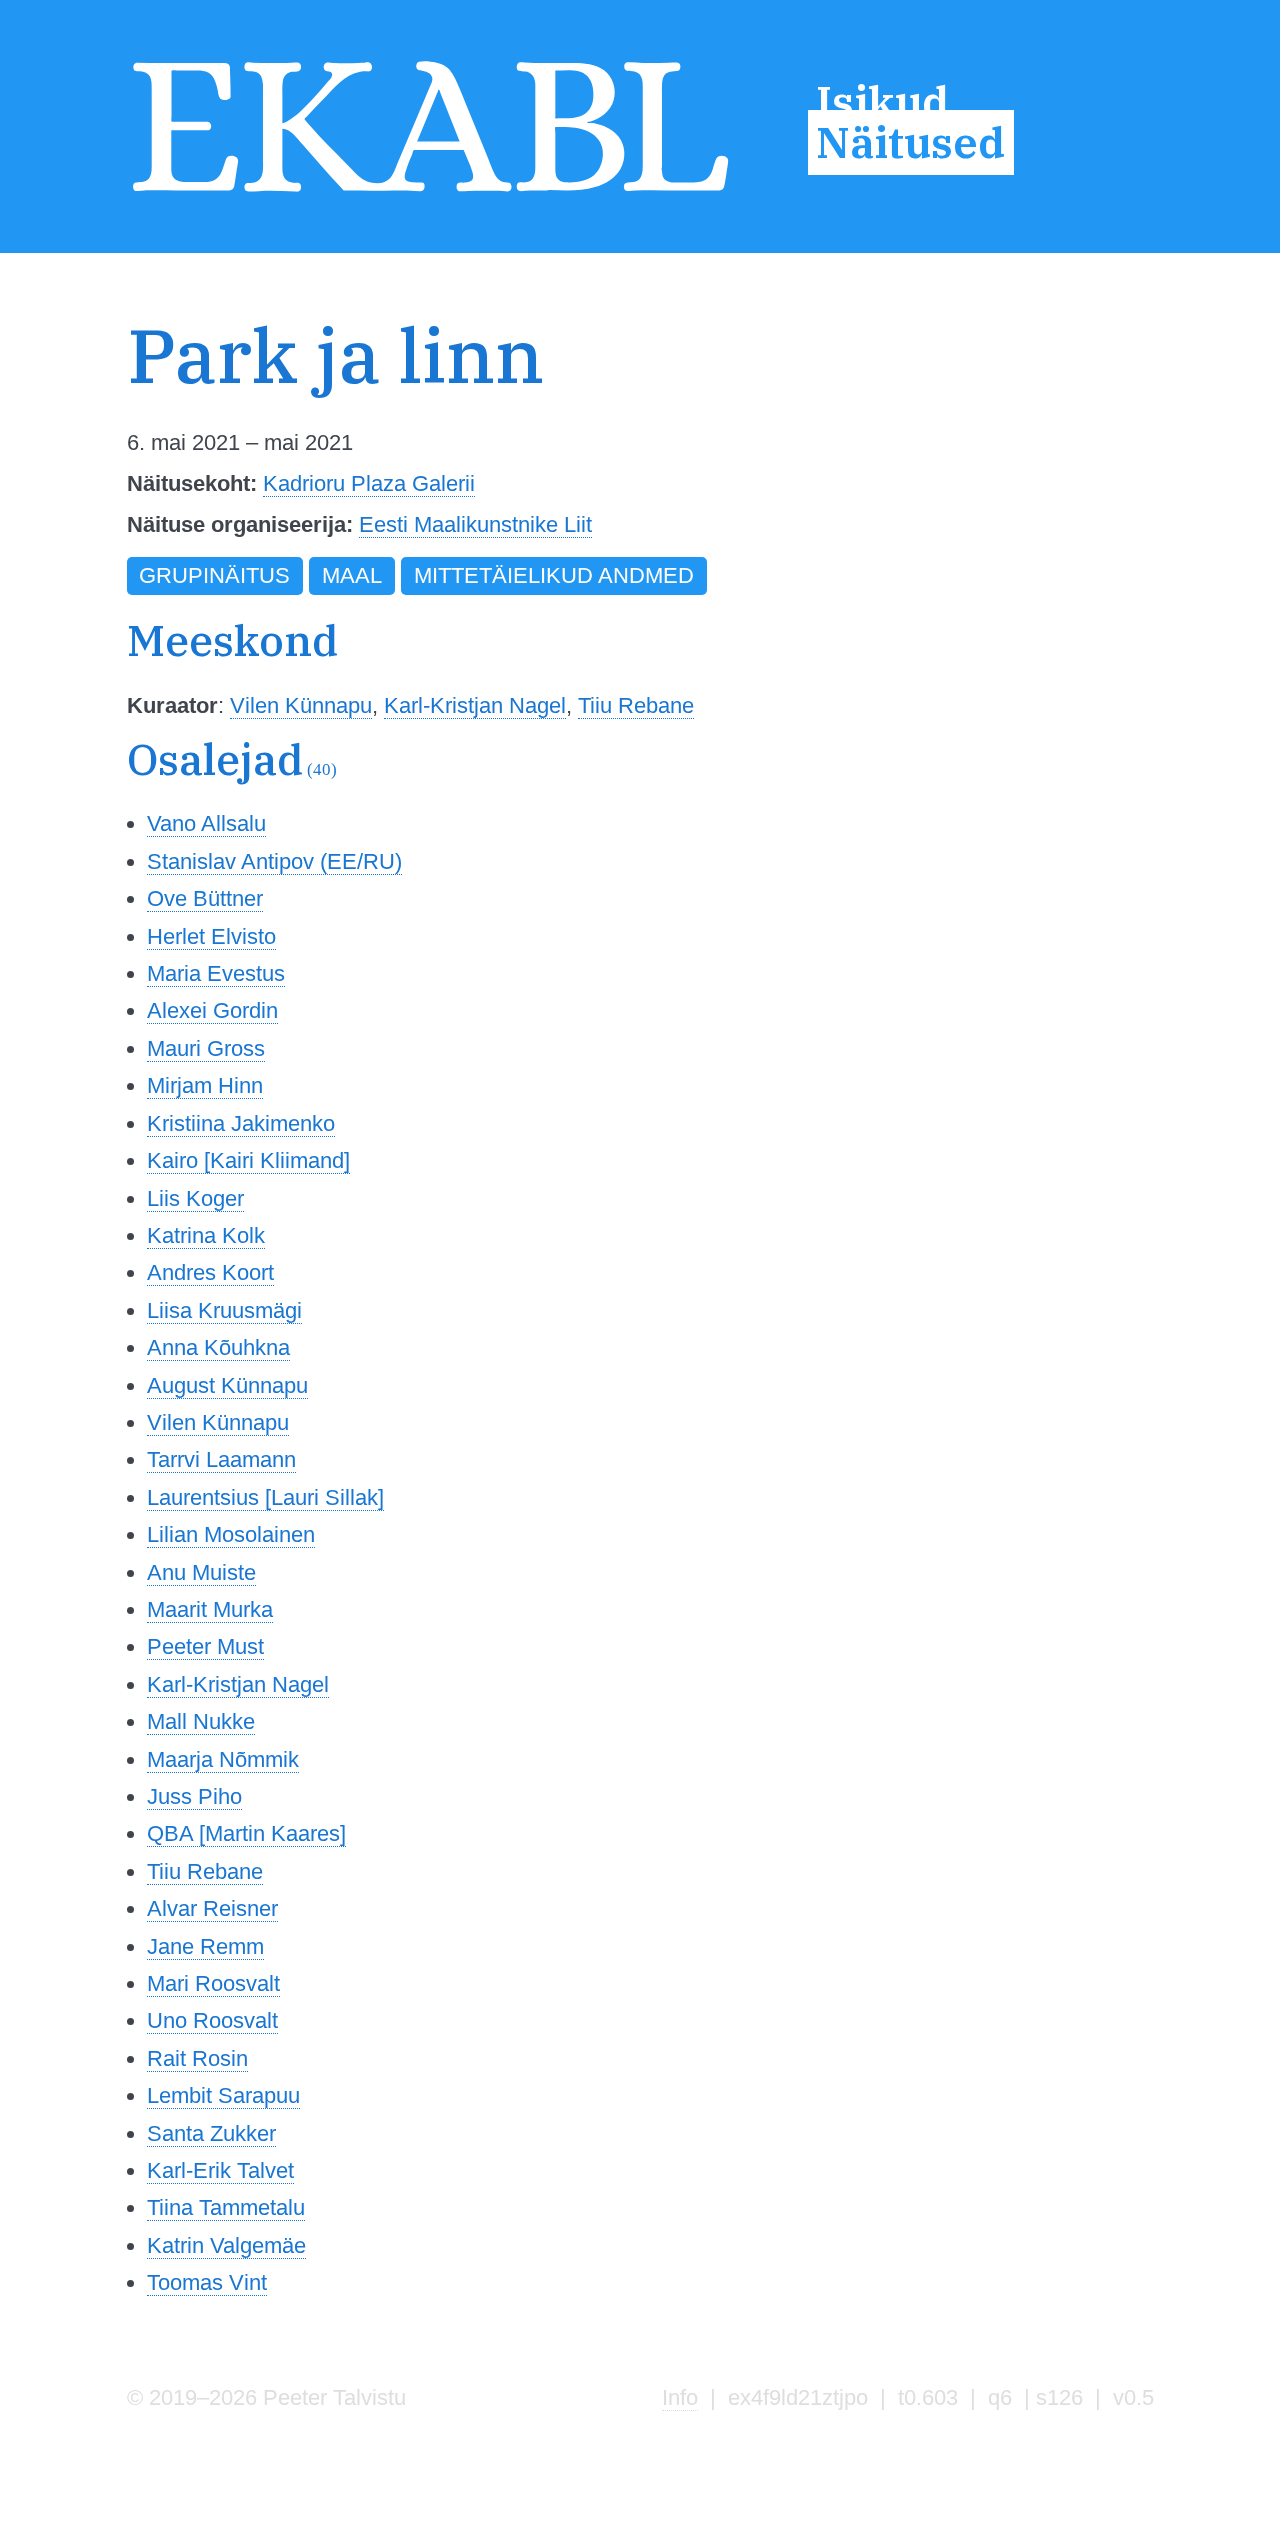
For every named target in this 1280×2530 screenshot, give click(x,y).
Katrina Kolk (206, 1235)
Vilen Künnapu (301, 705)
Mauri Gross (206, 1048)
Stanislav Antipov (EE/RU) (274, 861)
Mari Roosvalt (213, 1983)
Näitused (910, 143)
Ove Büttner (205, 898)
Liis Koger (195, 1198)
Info (680, 2397)
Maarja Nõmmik (223, 1759)
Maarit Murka (210, 1609)
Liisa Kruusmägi (224, 1310)
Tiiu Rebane (636, 705)
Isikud (882, 101)
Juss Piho (194, 1796)
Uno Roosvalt (212, 2020)
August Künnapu (227, 1385)
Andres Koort (210, 1272)
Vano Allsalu (206, 823)
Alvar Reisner (212, 1908)
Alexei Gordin (212, 1010)
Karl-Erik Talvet (220, 2170)
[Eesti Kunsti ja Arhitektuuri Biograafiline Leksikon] (430, 194)
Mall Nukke (201, 1721)
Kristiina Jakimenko (241, 1123)
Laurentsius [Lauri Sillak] (265, 1497)
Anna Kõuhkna (218, 1347)
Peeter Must (205, 1646)
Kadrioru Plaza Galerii (369, 483)
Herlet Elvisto (211, 936)
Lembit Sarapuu (223, 2095)
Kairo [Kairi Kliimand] (248, 1160)
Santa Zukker (211, 2133)
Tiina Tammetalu (226, 2207)
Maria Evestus (216, 973)
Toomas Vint (207, 2282)
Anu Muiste (201, 1572)
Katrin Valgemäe (226, 2245)
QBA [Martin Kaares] (246, 1833)
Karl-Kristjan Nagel (475, 705)
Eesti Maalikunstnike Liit (475, 524)
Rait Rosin (197, 2058)
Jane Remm (205, 1946)
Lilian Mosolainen (231, 1534)
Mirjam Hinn (205, 1085)
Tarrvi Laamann (221, 1459)
